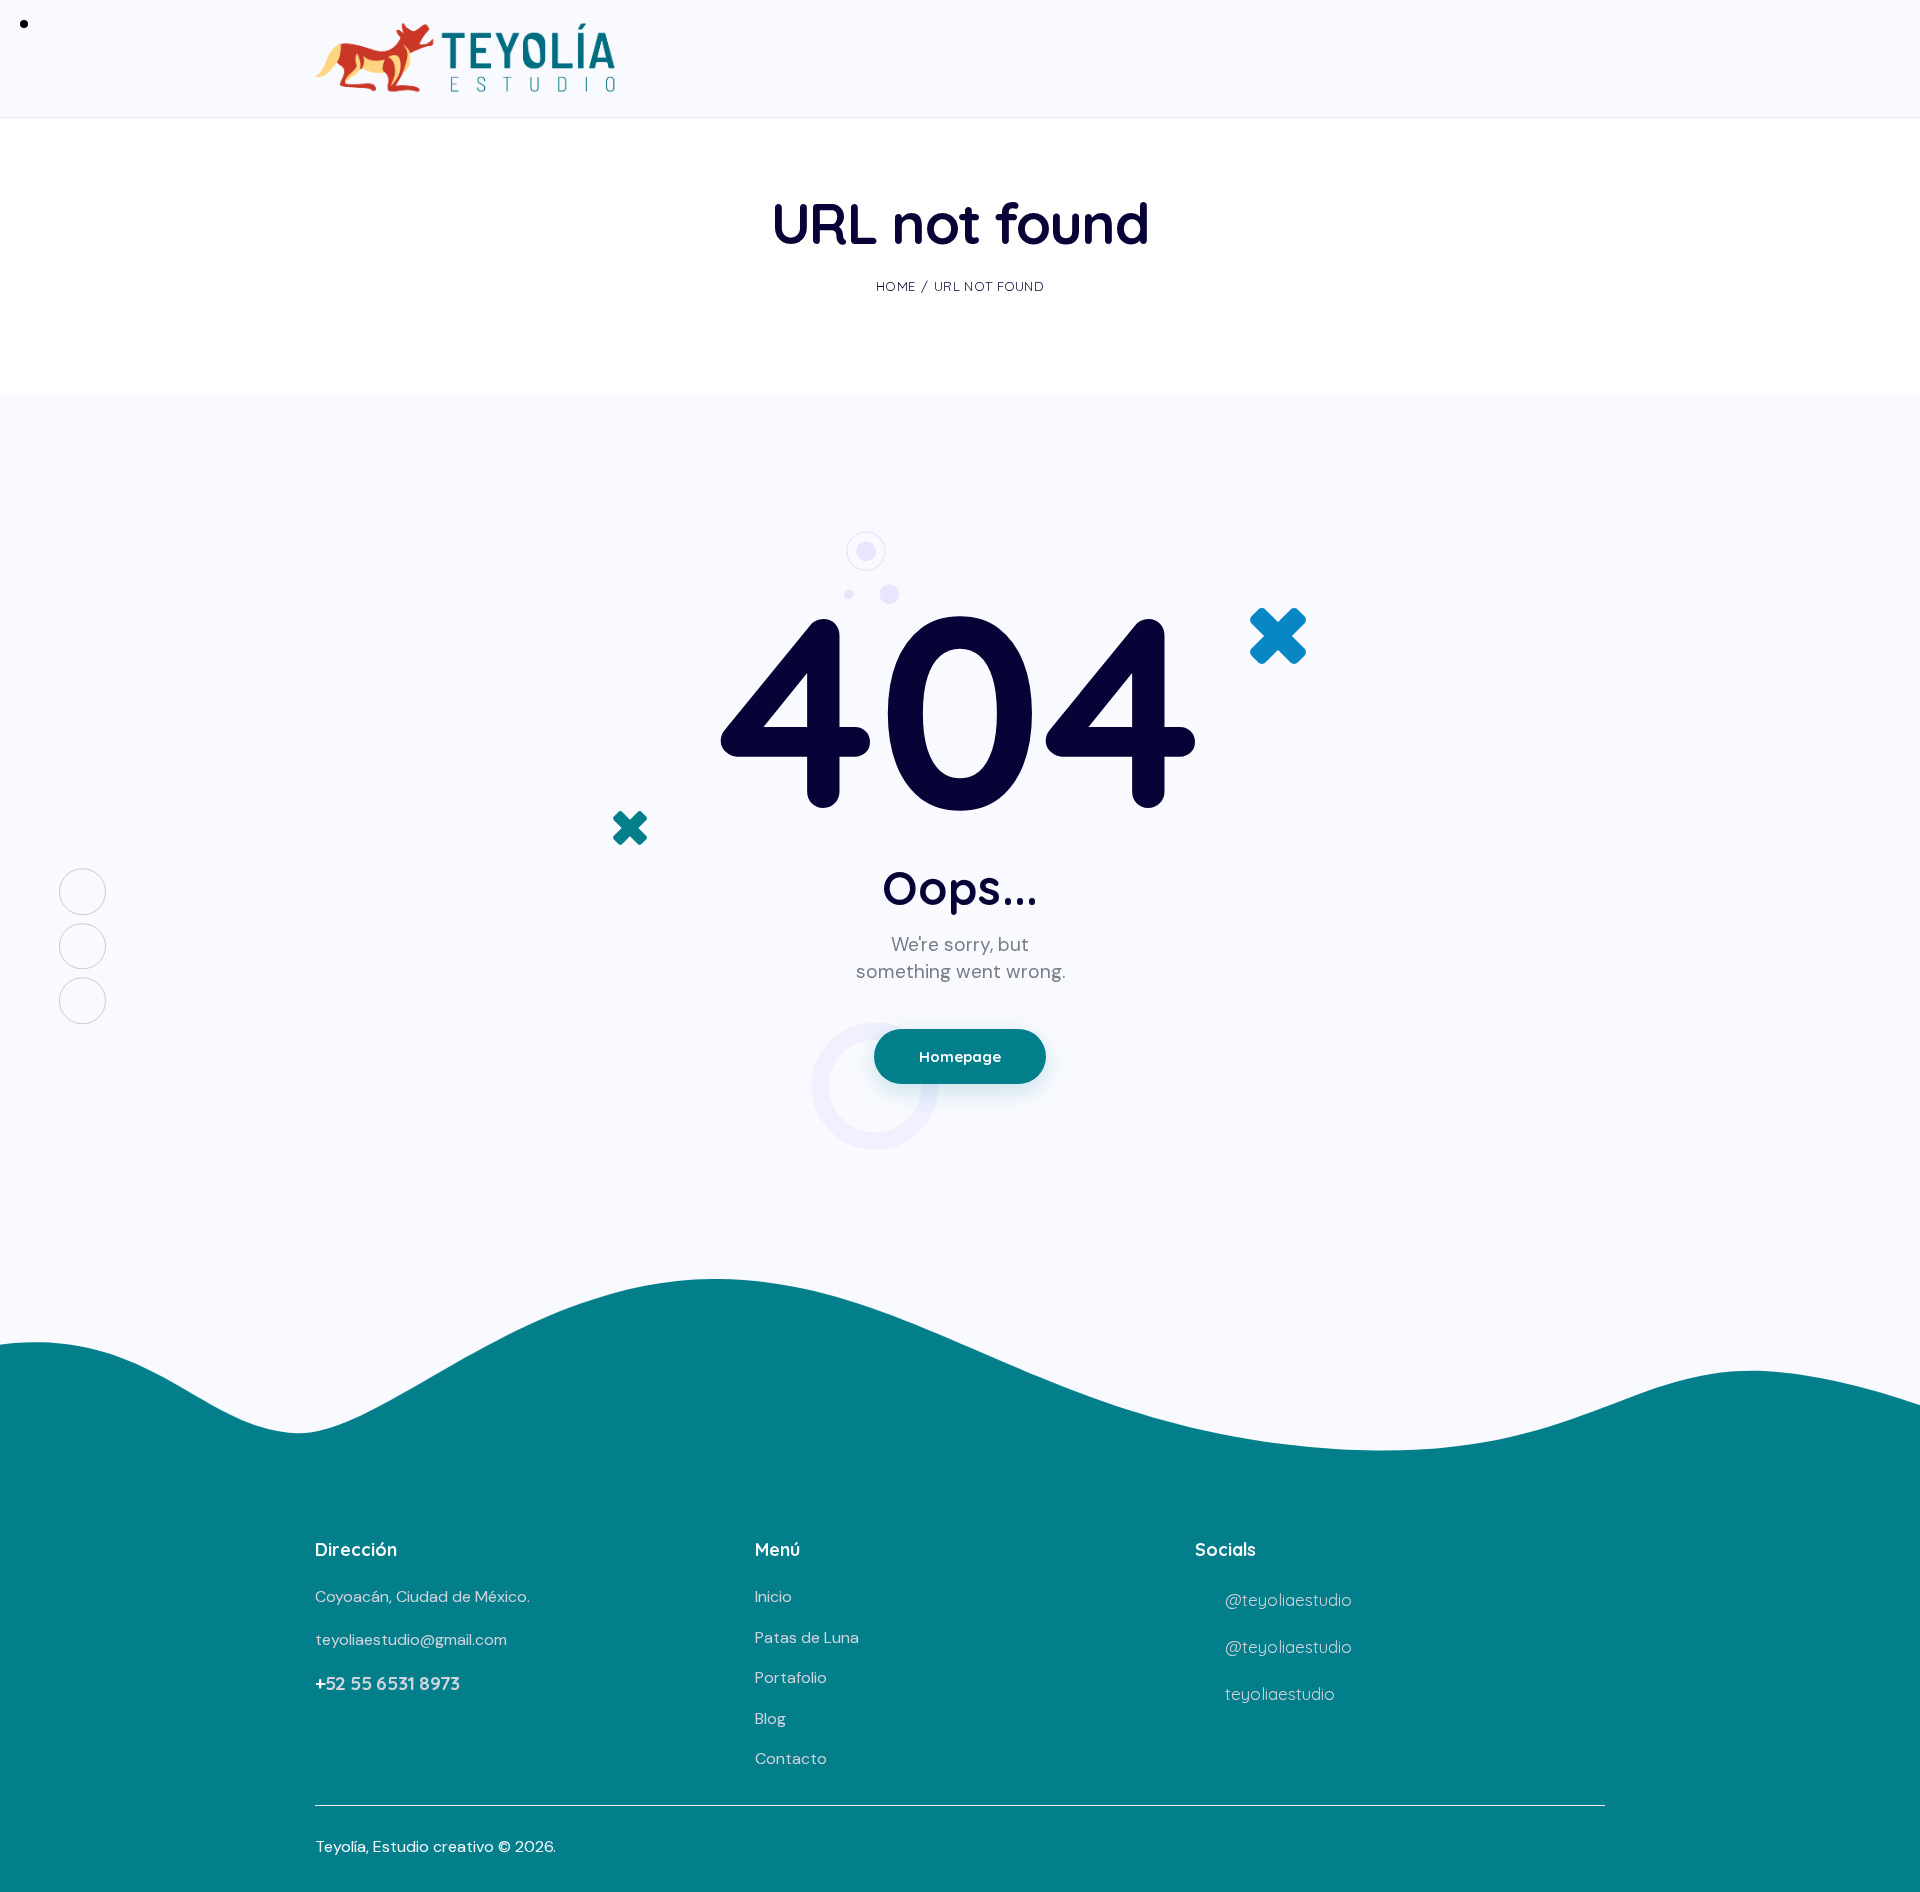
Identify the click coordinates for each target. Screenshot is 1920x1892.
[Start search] (1591, 61)
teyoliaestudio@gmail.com (411, 1639)
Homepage (960, 1056)
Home (895, 286)
